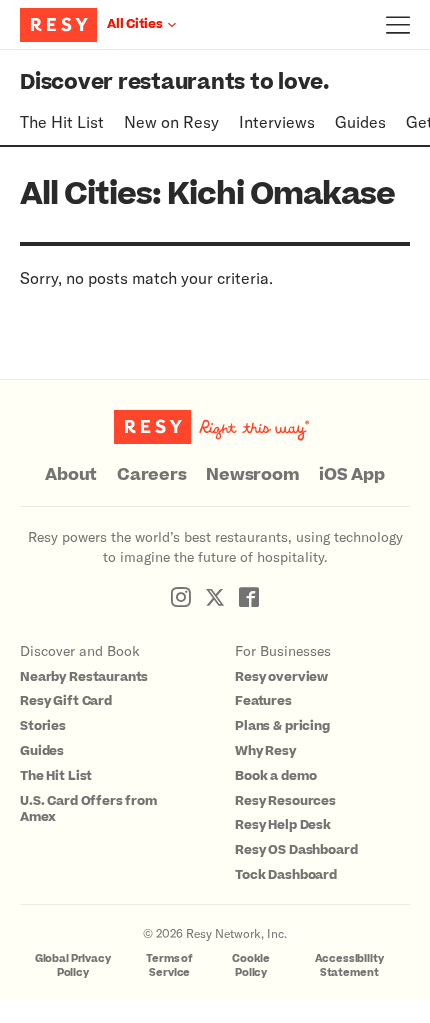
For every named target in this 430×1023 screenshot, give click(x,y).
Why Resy (265, 751)
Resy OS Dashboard (296, 850)
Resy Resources (285, 801)
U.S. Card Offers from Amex (88, 809)
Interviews (277, 121)
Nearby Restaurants (84, 677)
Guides (360, 121)
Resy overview (281, 677)
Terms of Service (169, 965)
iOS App (351, 475)
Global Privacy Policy (73, 965)
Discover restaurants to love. (174, 82)
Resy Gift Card (66, 701)
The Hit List (62, 121)
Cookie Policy (251, 965)
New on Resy (171, 121)
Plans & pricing (282, 726)
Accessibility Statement (349, 965)
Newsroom (252, 475)
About (71, 475)
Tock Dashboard (286, 875)
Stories (43, 726)
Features (263, 701)
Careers (151, 475)
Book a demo (275, 776)
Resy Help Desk (283, 825)
